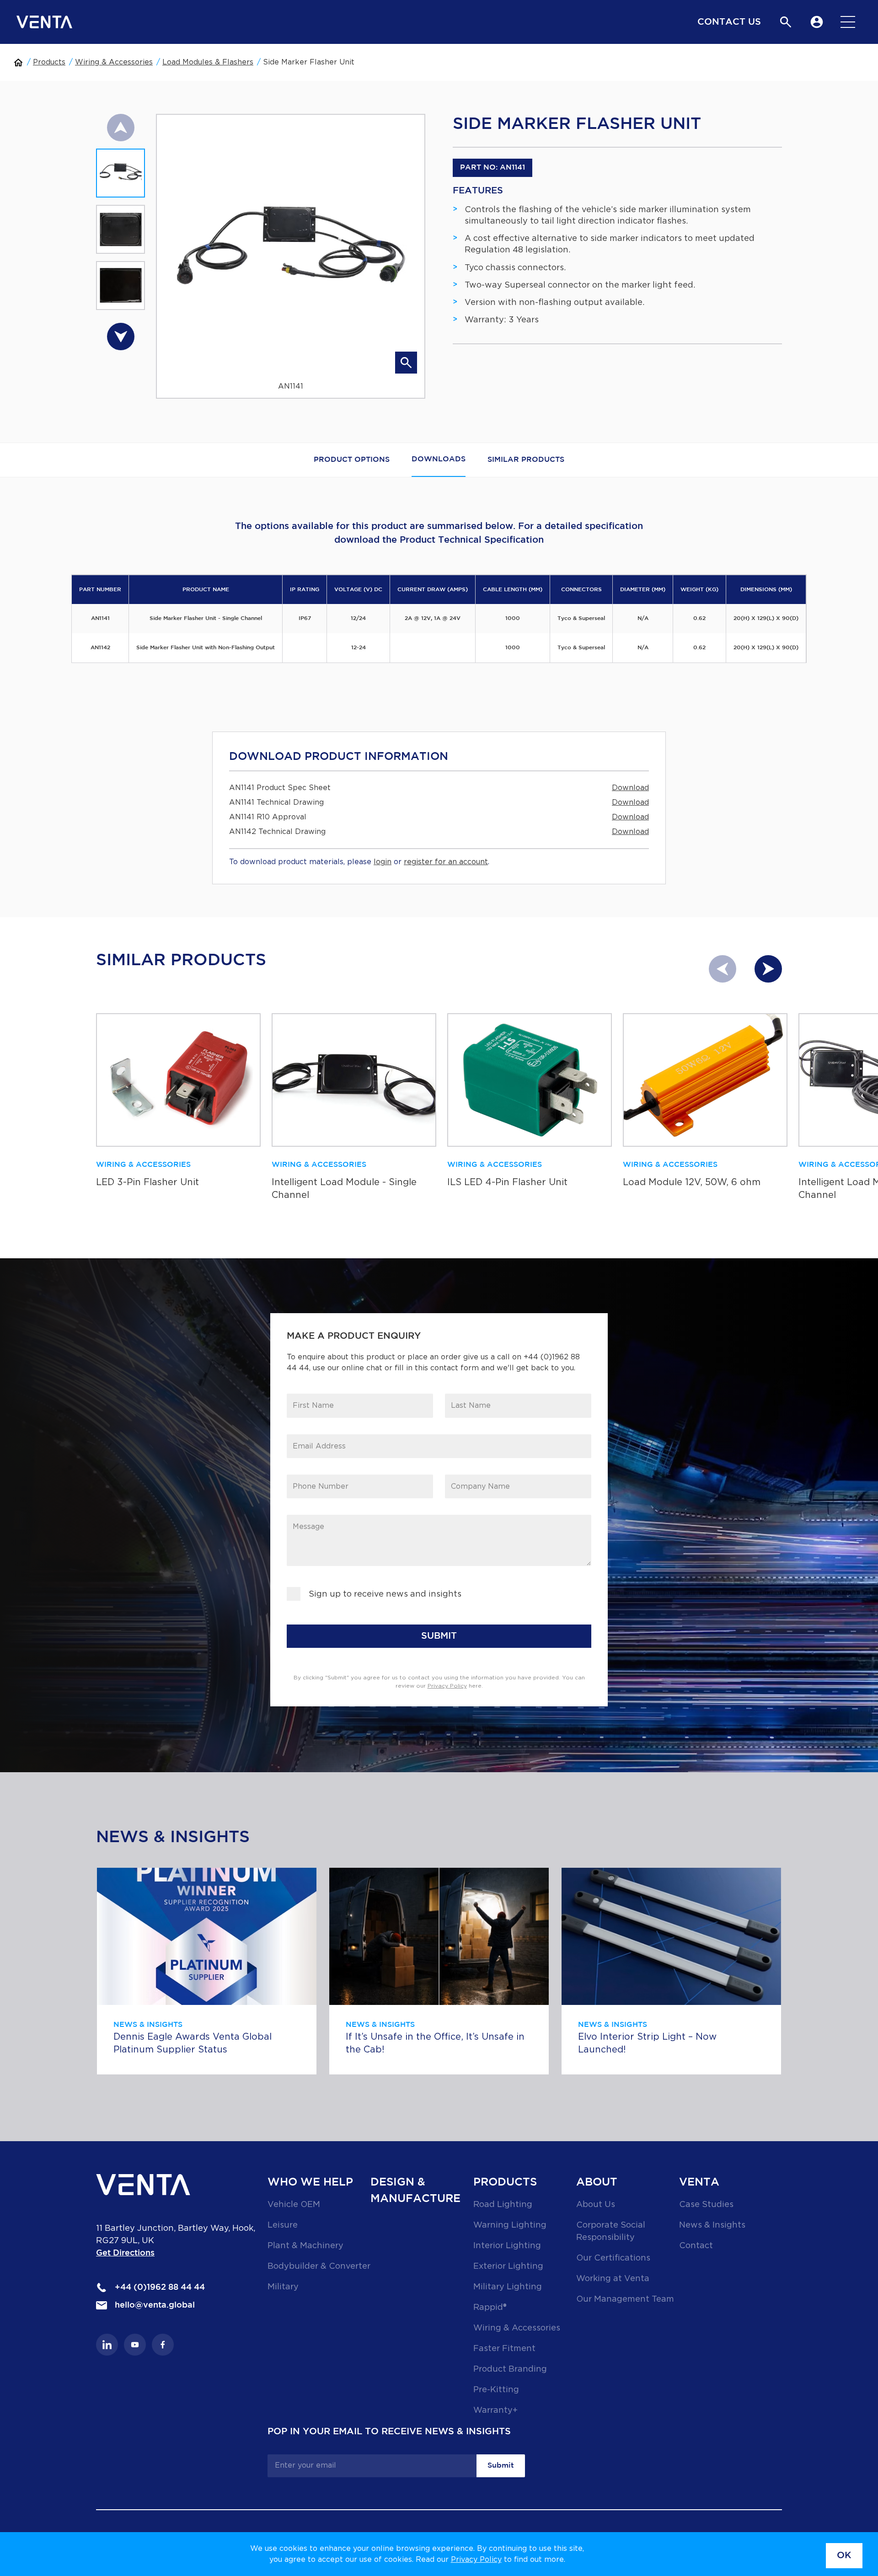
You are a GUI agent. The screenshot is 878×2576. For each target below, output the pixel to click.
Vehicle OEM (294, 2205)
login (383, 862)
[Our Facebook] (163, 2345)
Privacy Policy (476, 2560)
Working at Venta (613, 2279)
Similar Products (526, 460)
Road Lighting (503, 2205)
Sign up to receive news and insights (385, 1594)
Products (49, 62)
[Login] (817, 22)
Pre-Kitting (496, 2390)
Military (283, 2287)
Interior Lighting (507, 2246)
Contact (696, 2246)
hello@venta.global (154, 2305)
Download (630, 788)
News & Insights (712, 2225)
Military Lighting (508, 2287)
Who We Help (310, 2182)
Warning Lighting (510, 2225)
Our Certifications (613, 2258)
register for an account (446, 862)
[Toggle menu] (848, 22)
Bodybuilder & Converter (319, 2266)
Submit (501, 2466)
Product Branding (510, 2369)
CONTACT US (729, 22)
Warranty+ (495, 2410)
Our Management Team (625, 2299)
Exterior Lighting (508, 2266)
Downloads (439, 459)
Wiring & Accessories (114, 62)
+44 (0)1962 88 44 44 (159, 2287)
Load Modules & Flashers (208, 62)
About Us (596, 2205)
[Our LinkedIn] (107, 2345)
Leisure (283, 2225)
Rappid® (490, 2308)
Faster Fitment (504, 2349)
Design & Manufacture (415, 2191)
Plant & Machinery (305, 2246)
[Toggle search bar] (786, 22)
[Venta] (44, 22)
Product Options (352, 460)
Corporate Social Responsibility (611, 2231)
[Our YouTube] (135, 2345)
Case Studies (706, 2205)
